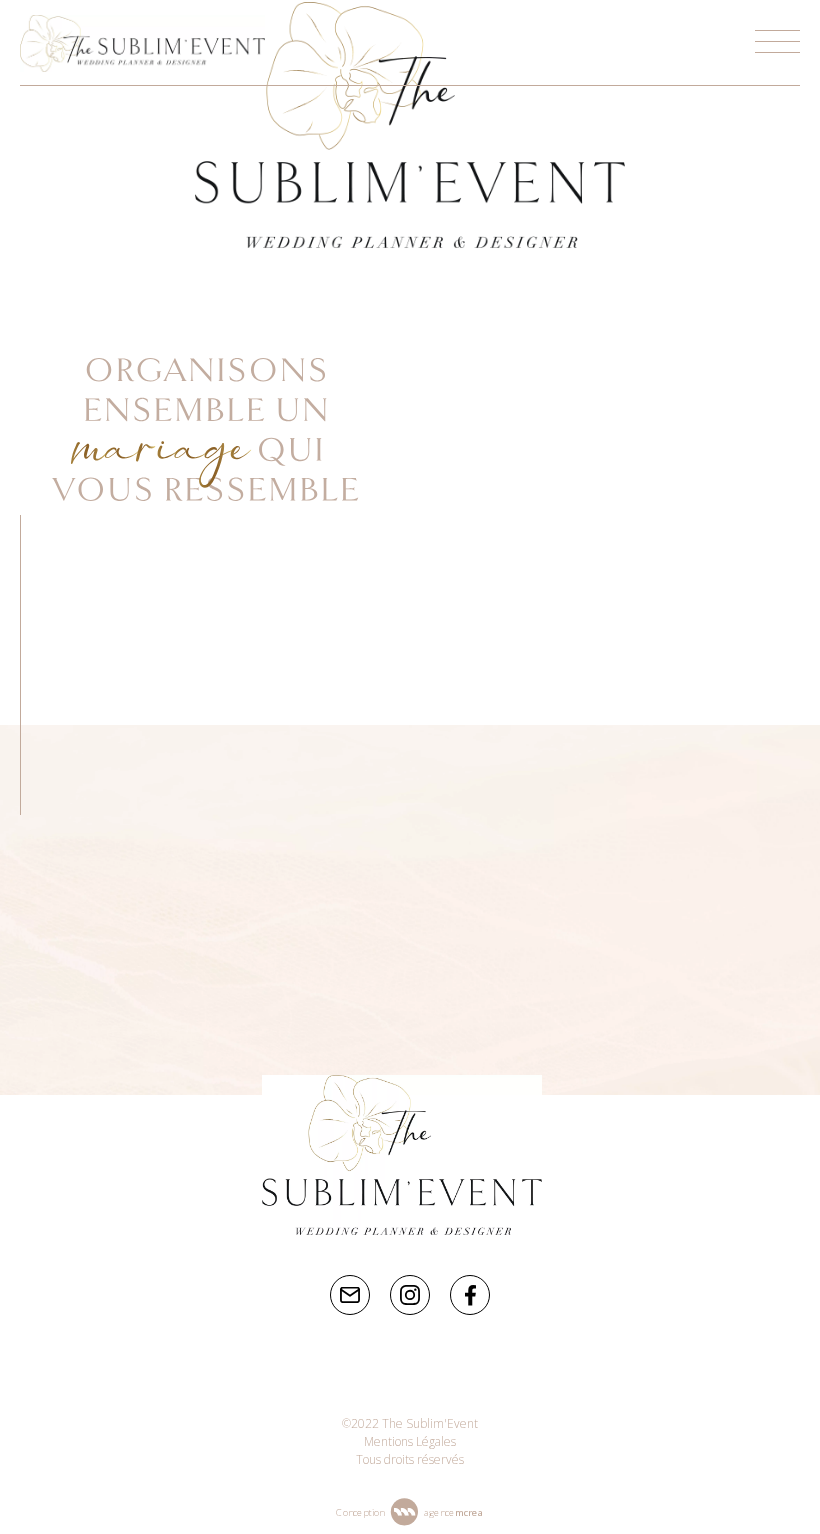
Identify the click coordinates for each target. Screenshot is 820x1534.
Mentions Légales (410, 1441)
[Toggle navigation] (777, 42)
